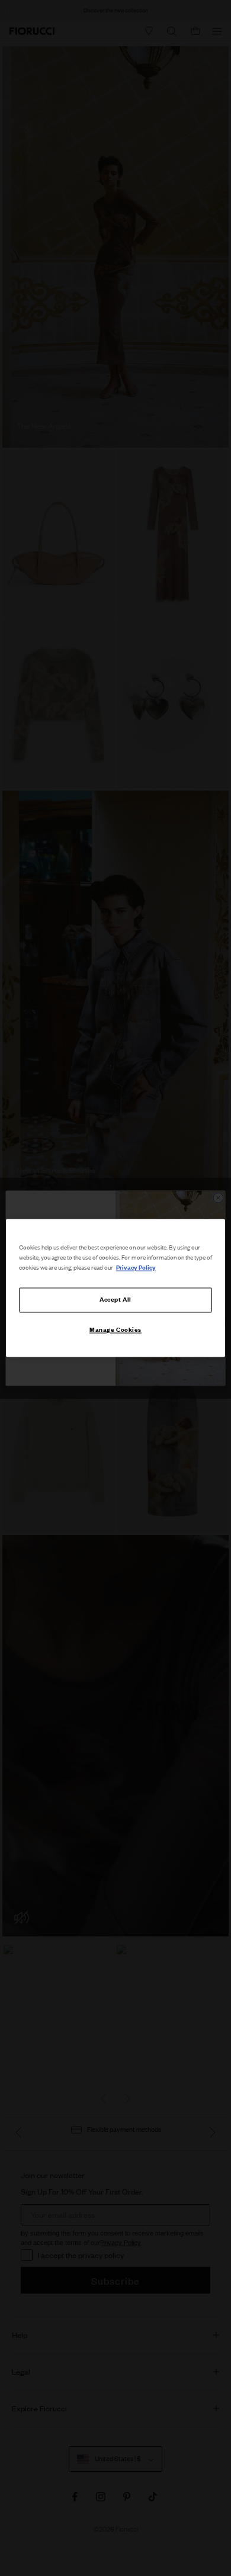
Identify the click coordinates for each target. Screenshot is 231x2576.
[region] (116, 1288)
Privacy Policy (136, 1268)
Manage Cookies (115, 1330)
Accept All (115, 1300)
